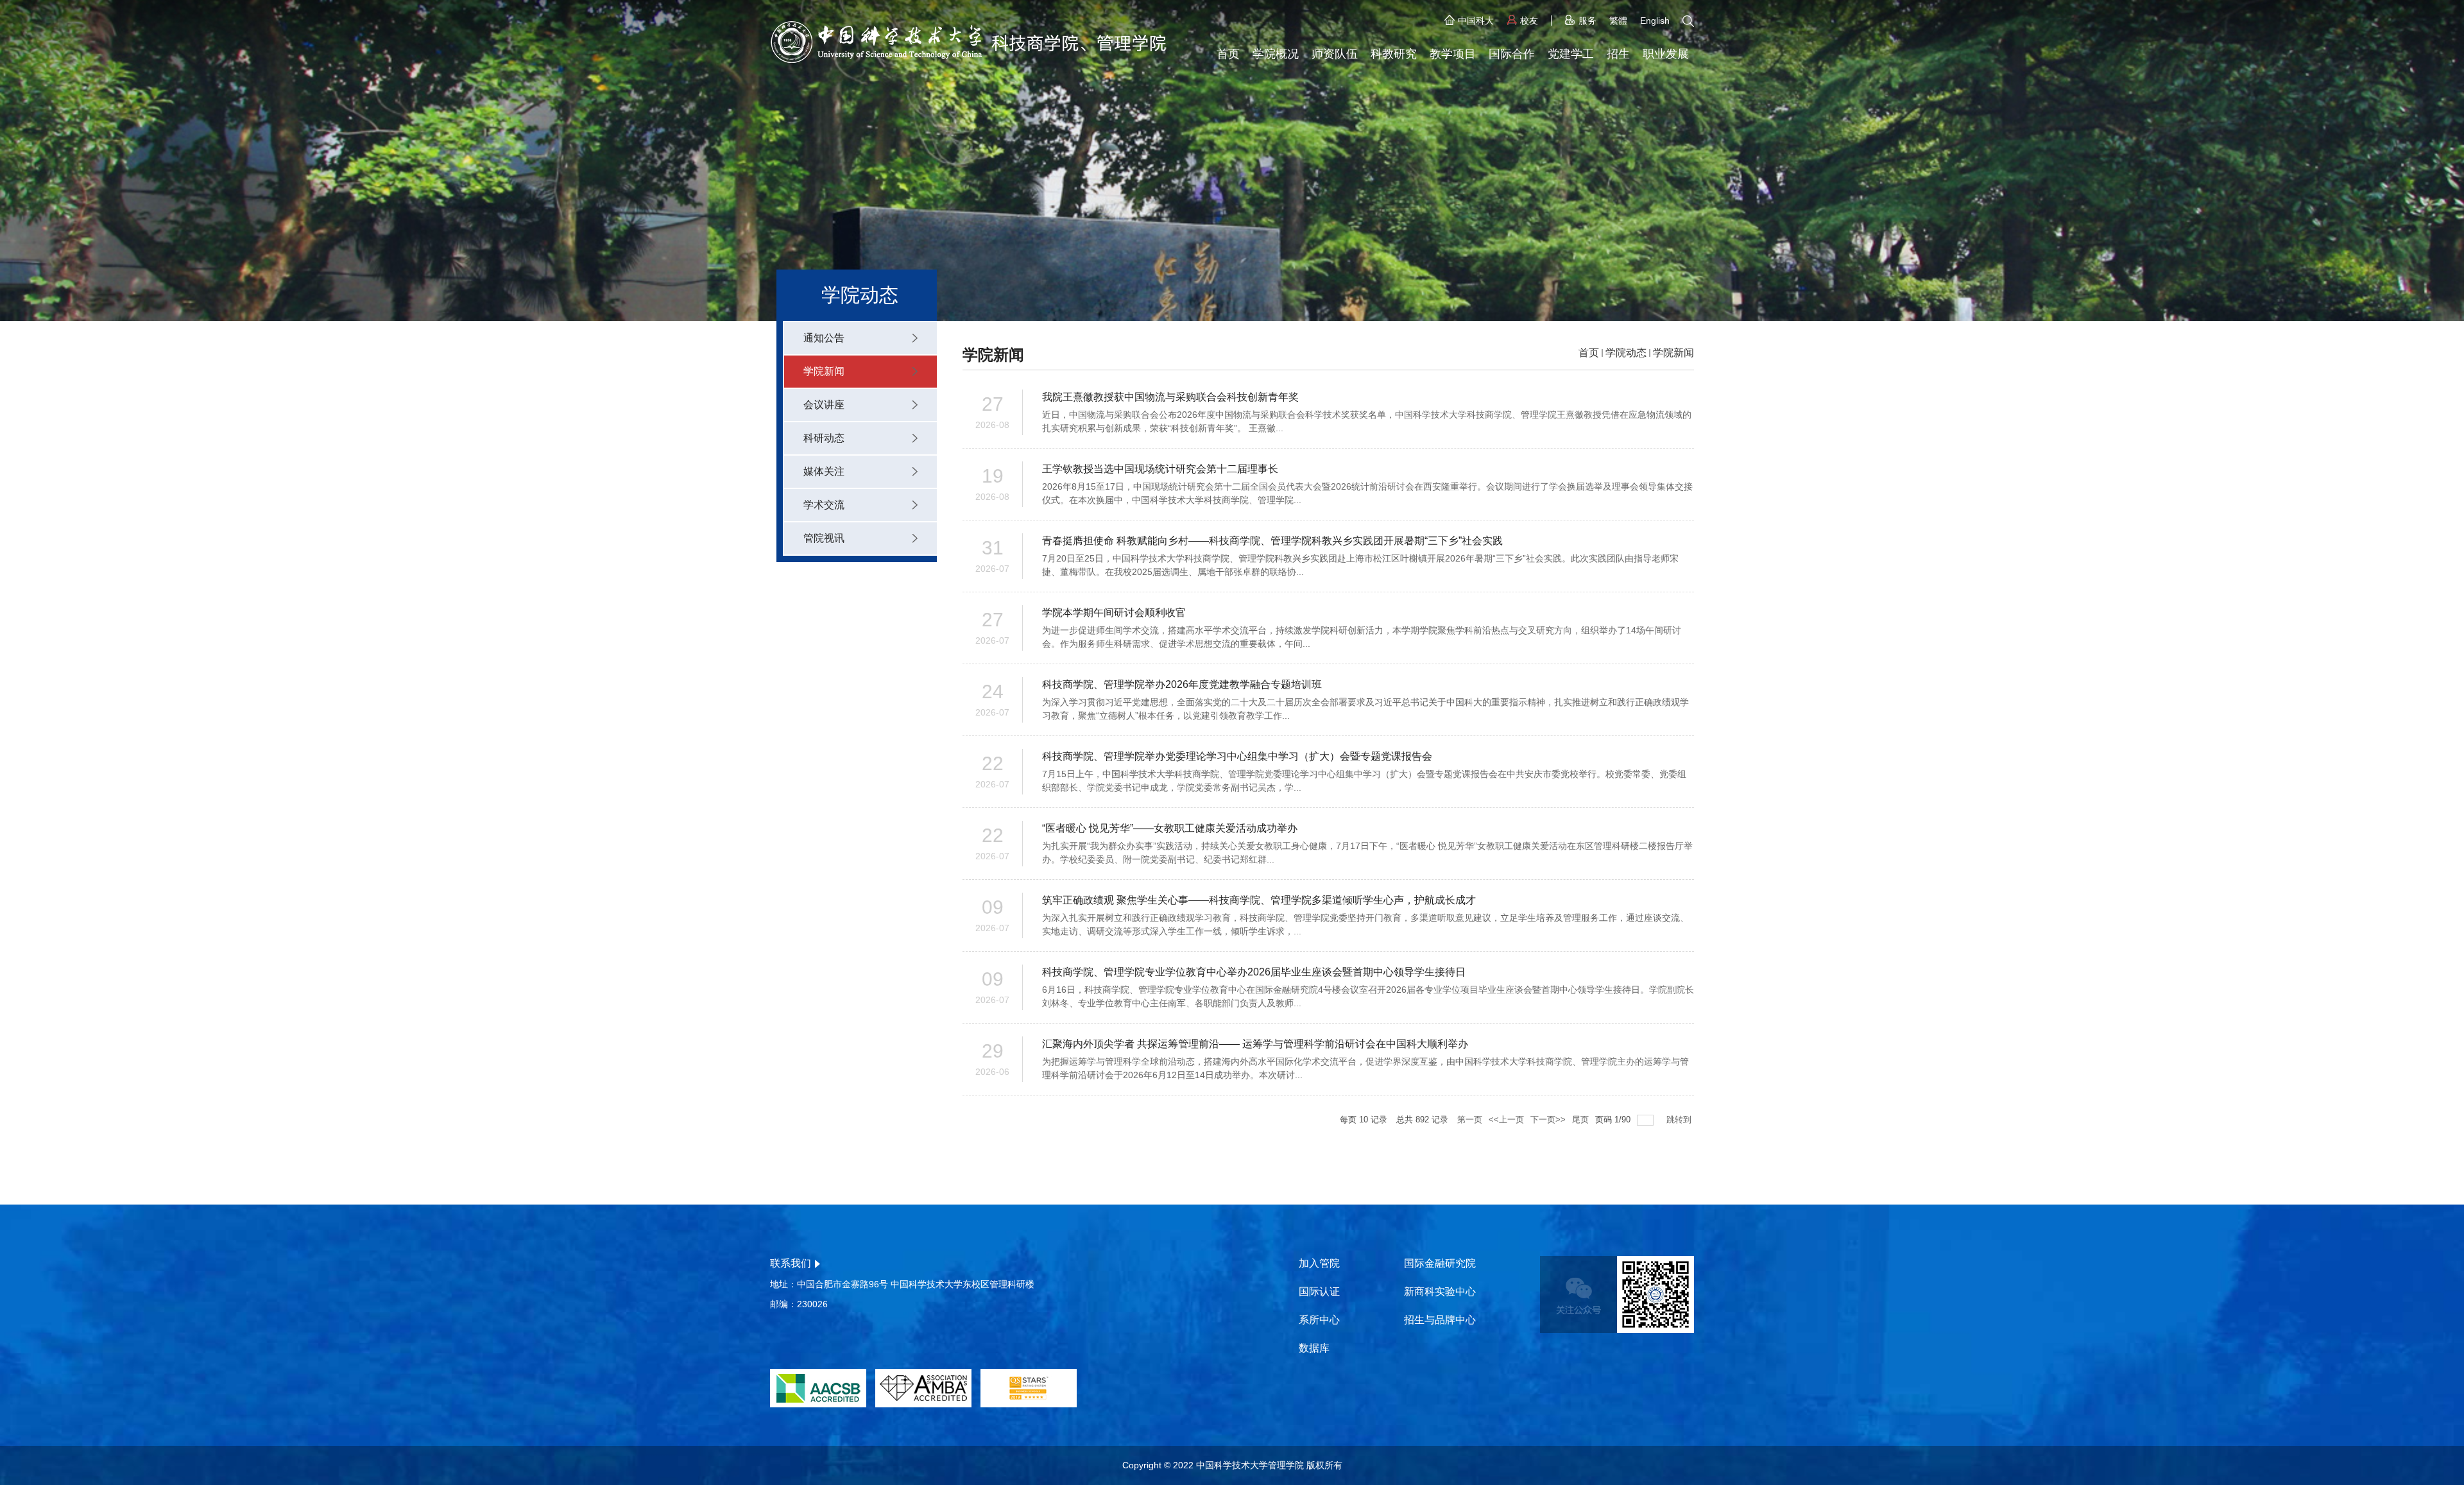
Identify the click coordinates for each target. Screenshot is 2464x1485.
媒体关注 (824, 471)
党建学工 (1571, 54)
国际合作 (1512, 54)
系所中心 (1319, 1320)
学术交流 (824, 505)
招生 (1618, 54)
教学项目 (1453, 54)
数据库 (1314, 1348)
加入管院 (1319, 1263)
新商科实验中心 (1440, 1292)
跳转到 (1680, 1120)
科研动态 (824, 438)
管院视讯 (824, 538)
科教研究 (1394, 54)
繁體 (1618, 21)
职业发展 (1666, 54)
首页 (1228, 54)
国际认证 (1319, 1292)
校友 (1529, 21)
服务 (1587, 21)
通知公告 (824, 338)
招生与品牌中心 (1440, 1320)
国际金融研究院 (1440, 1263)
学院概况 (1276, 54)
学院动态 (1626, 353)
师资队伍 (1335, 54)
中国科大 (1476, 21)
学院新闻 (824, 371)
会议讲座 (824, 405)
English (1655, 21)
